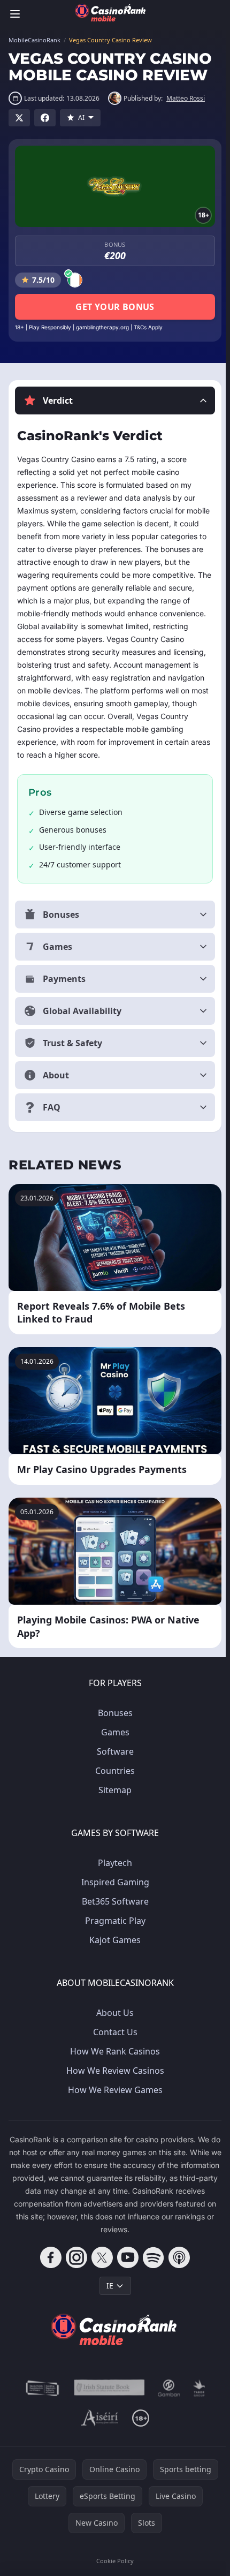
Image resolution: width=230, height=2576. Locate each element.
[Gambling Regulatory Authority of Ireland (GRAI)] (41, 2400)
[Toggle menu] (15, 14)
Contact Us (113, 2044)
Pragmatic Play (113, 1933)
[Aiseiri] (98, 2430)
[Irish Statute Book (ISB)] (108, 2400)
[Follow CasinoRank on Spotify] (151, 2270)
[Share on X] (19, 118)
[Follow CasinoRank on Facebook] (49, 2270)
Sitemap (113, 1802)
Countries (113, 1783)
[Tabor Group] (197, 2400)
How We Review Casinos (113, 2083)
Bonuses (113, 1725)
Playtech (113, 1875)
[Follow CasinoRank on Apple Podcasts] (177, 2270)
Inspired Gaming (113, 1894)
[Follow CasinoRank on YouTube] (126, 2270)
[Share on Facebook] (45, 118)
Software (113, 1764)
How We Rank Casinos (113, 2064)
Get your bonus (115, 307)
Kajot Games (113, 1952)
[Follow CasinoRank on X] (100, 2270)
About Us (113, 2025)
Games (113, 1744)
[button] (115, 401)
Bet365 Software (113, 1914)
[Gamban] (167, 2400)
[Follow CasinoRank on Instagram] (74, 2270)
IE (108, 2298)
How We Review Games (113, 2102)
